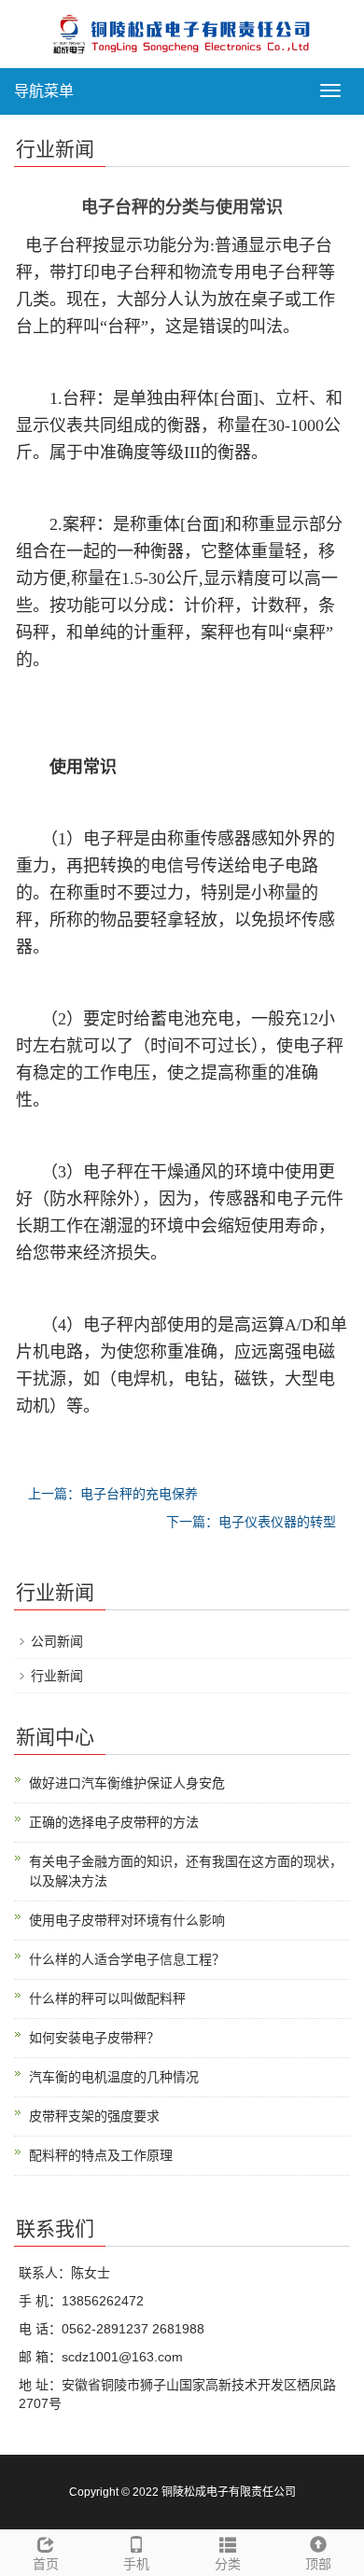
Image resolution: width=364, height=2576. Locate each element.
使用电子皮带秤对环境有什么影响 (127, 1920)
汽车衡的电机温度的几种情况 (114, 2077)
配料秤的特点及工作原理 (101, 2155)
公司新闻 (57, 1641)
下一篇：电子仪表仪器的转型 (251, 1522)
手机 (136, 2564)
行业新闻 (57, 1676)
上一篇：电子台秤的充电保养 (113, 1494)
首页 (46, 2564)
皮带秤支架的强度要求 (94, 2116)
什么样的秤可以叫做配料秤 (107, 1998)
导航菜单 (44, 91)
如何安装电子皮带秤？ (94, 2038)
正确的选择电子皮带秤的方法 (114, 1822)
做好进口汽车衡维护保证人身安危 (127, 1783)
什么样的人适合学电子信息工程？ (127, 1959)
